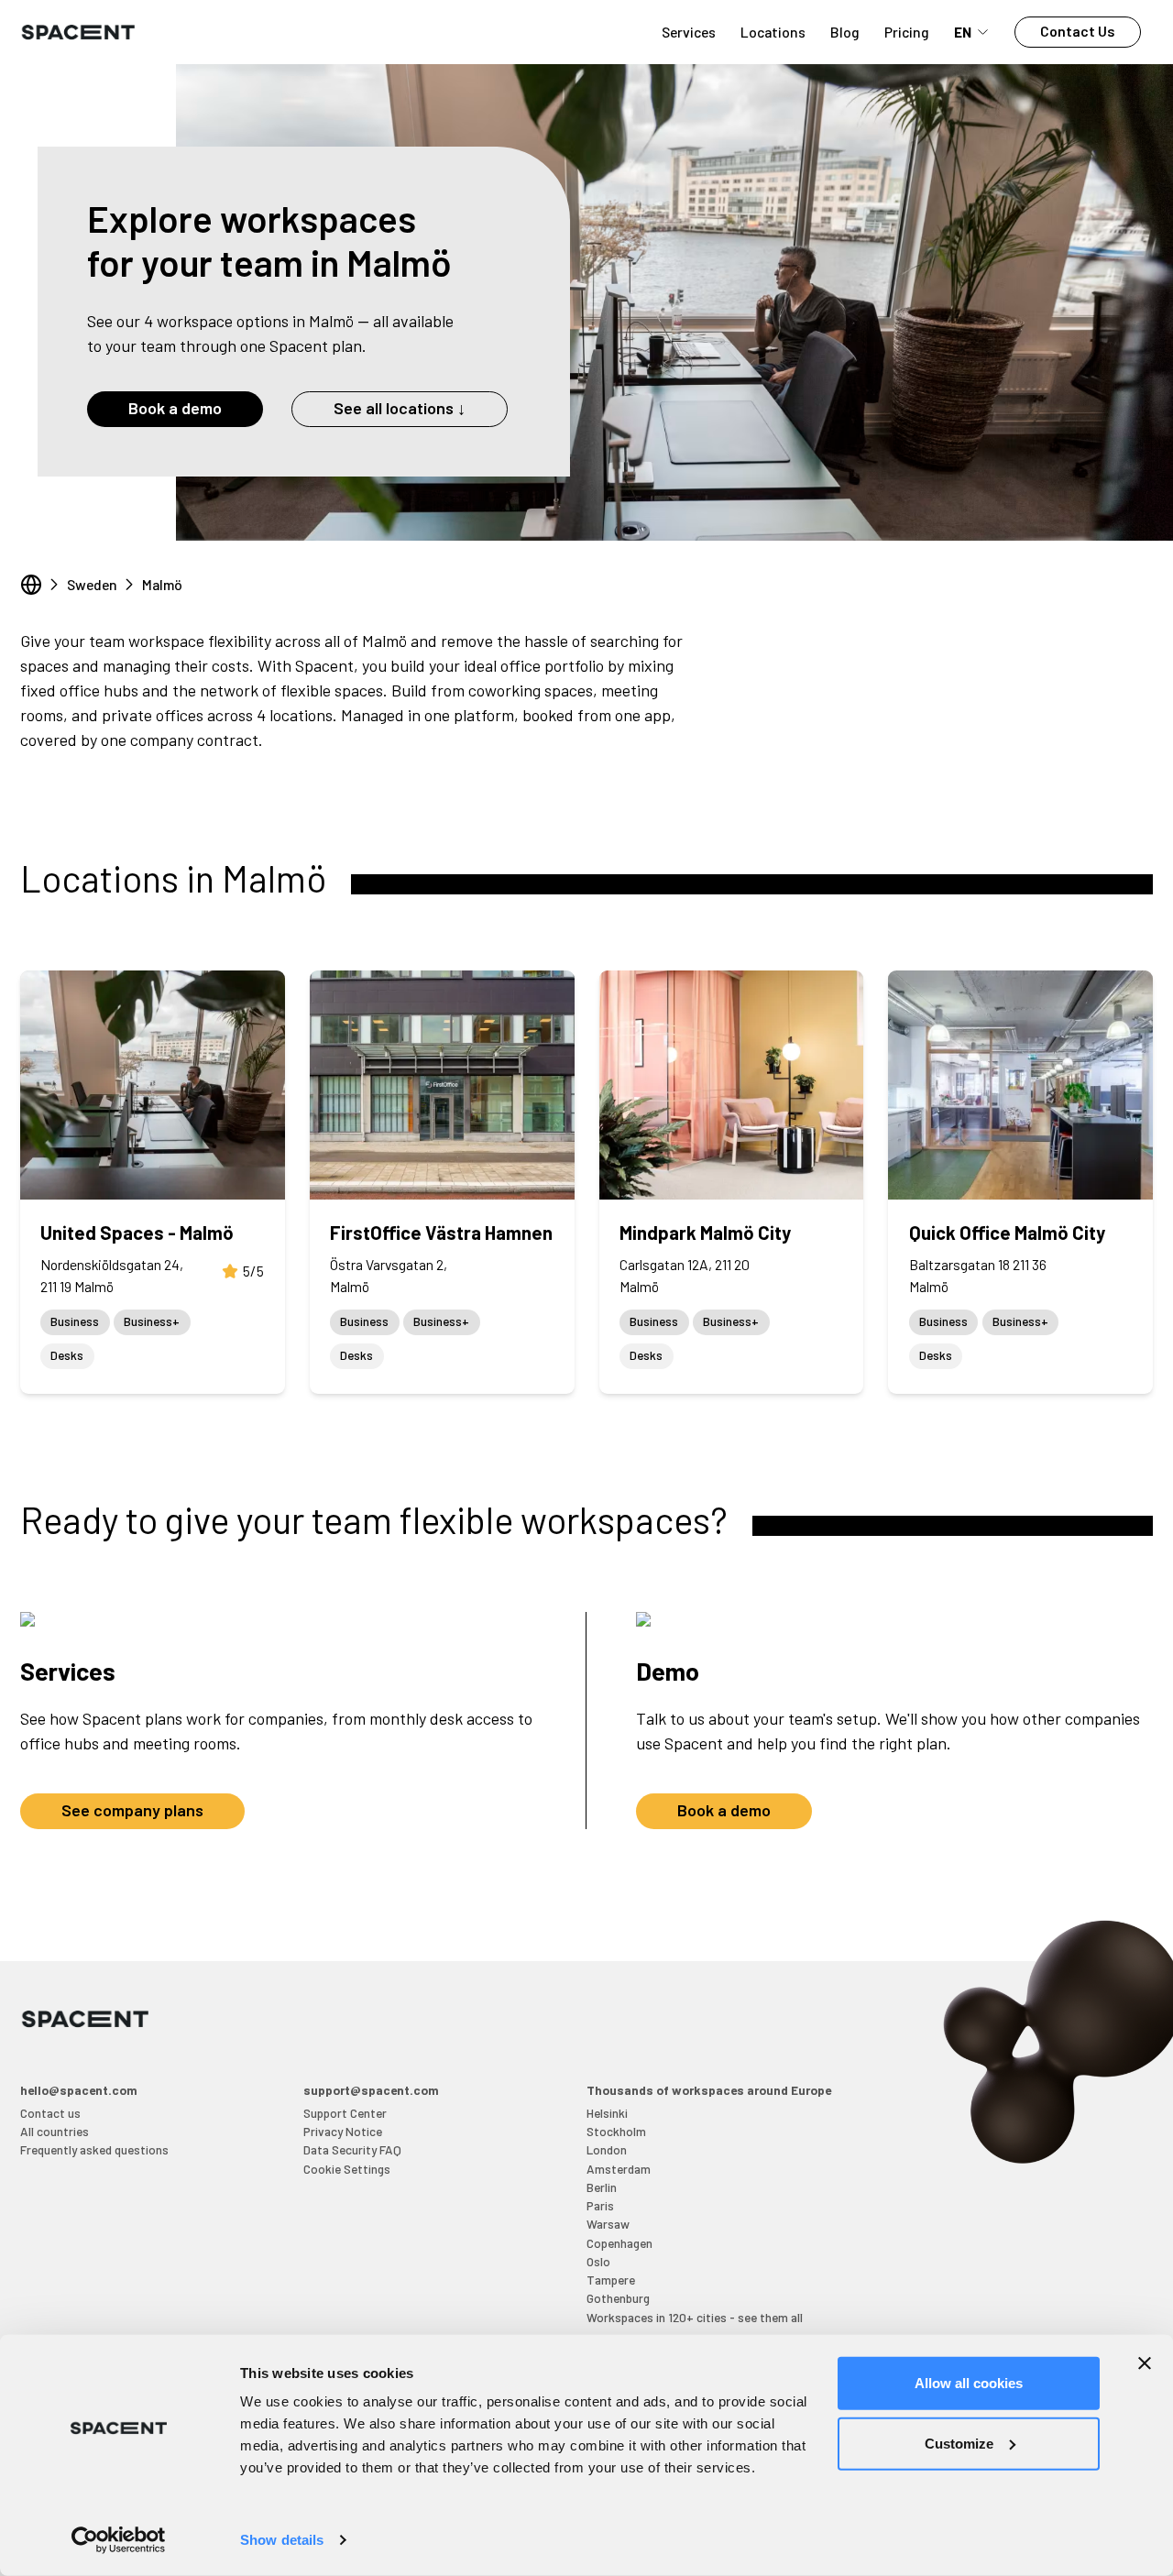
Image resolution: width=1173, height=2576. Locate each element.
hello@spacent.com (79, 2090)
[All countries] (31, 585)
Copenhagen (619, 2243)
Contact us (50, 2113)
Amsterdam (619, 2169)
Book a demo (175, 408)
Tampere (611, 2280)
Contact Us (1078, 31)
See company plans (132, 1810)
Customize (959, 2443)
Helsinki (607, 2113)
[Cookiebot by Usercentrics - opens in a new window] (119, 2540)
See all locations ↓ (400, 408)
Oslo (598, 2261)
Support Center (345, 2113)
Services (689, 32)
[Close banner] (1145, 2363)
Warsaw (608, 2224)
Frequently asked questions (94, 2149)
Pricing (907, 32)
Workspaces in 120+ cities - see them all (695, 2317)
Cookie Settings (347, 2169)
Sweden (92, 584)
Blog (845, 32)
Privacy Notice (343, 2131)
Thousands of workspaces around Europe (709, 2090)
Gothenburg (618, 2298)
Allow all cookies (969, 2383)
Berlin (602, 2187)
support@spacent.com (371, 2090)
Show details (282, 2540)
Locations (773, 32)
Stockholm (616, 2131)
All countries (55, 2131)
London (607, 2149)
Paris (600, 2205)
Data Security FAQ (352, 2149)
